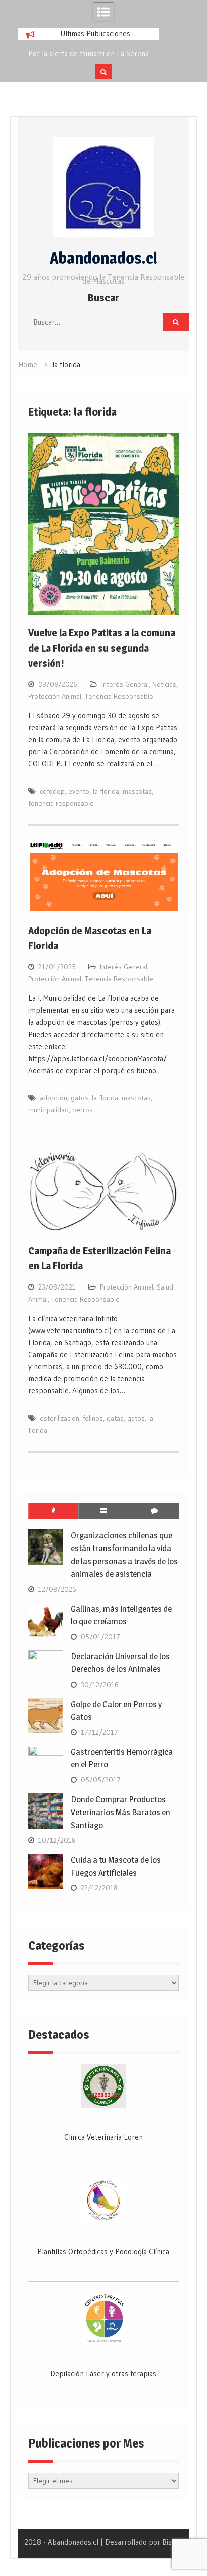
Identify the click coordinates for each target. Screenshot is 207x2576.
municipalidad (48, 1110)
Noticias (164, 684)
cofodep (52, 791)
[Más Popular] (53, 1511)
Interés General (125, 684)
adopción (54, 1098)
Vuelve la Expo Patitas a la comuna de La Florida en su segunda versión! (102, 648)
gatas (115, 1418)
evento (79, 791)
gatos (80, 1098)
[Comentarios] (154, 1511)
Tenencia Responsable (119, 696)
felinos (93, 1418)
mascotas (137, 791)
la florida (106, 791)
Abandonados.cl (103, 258)
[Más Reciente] (103, 1511)
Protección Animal (55, 696)
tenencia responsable (61, 803)
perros (83, 1110)
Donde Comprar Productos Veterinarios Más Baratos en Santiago (121, 1812)
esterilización (60, 1418)
